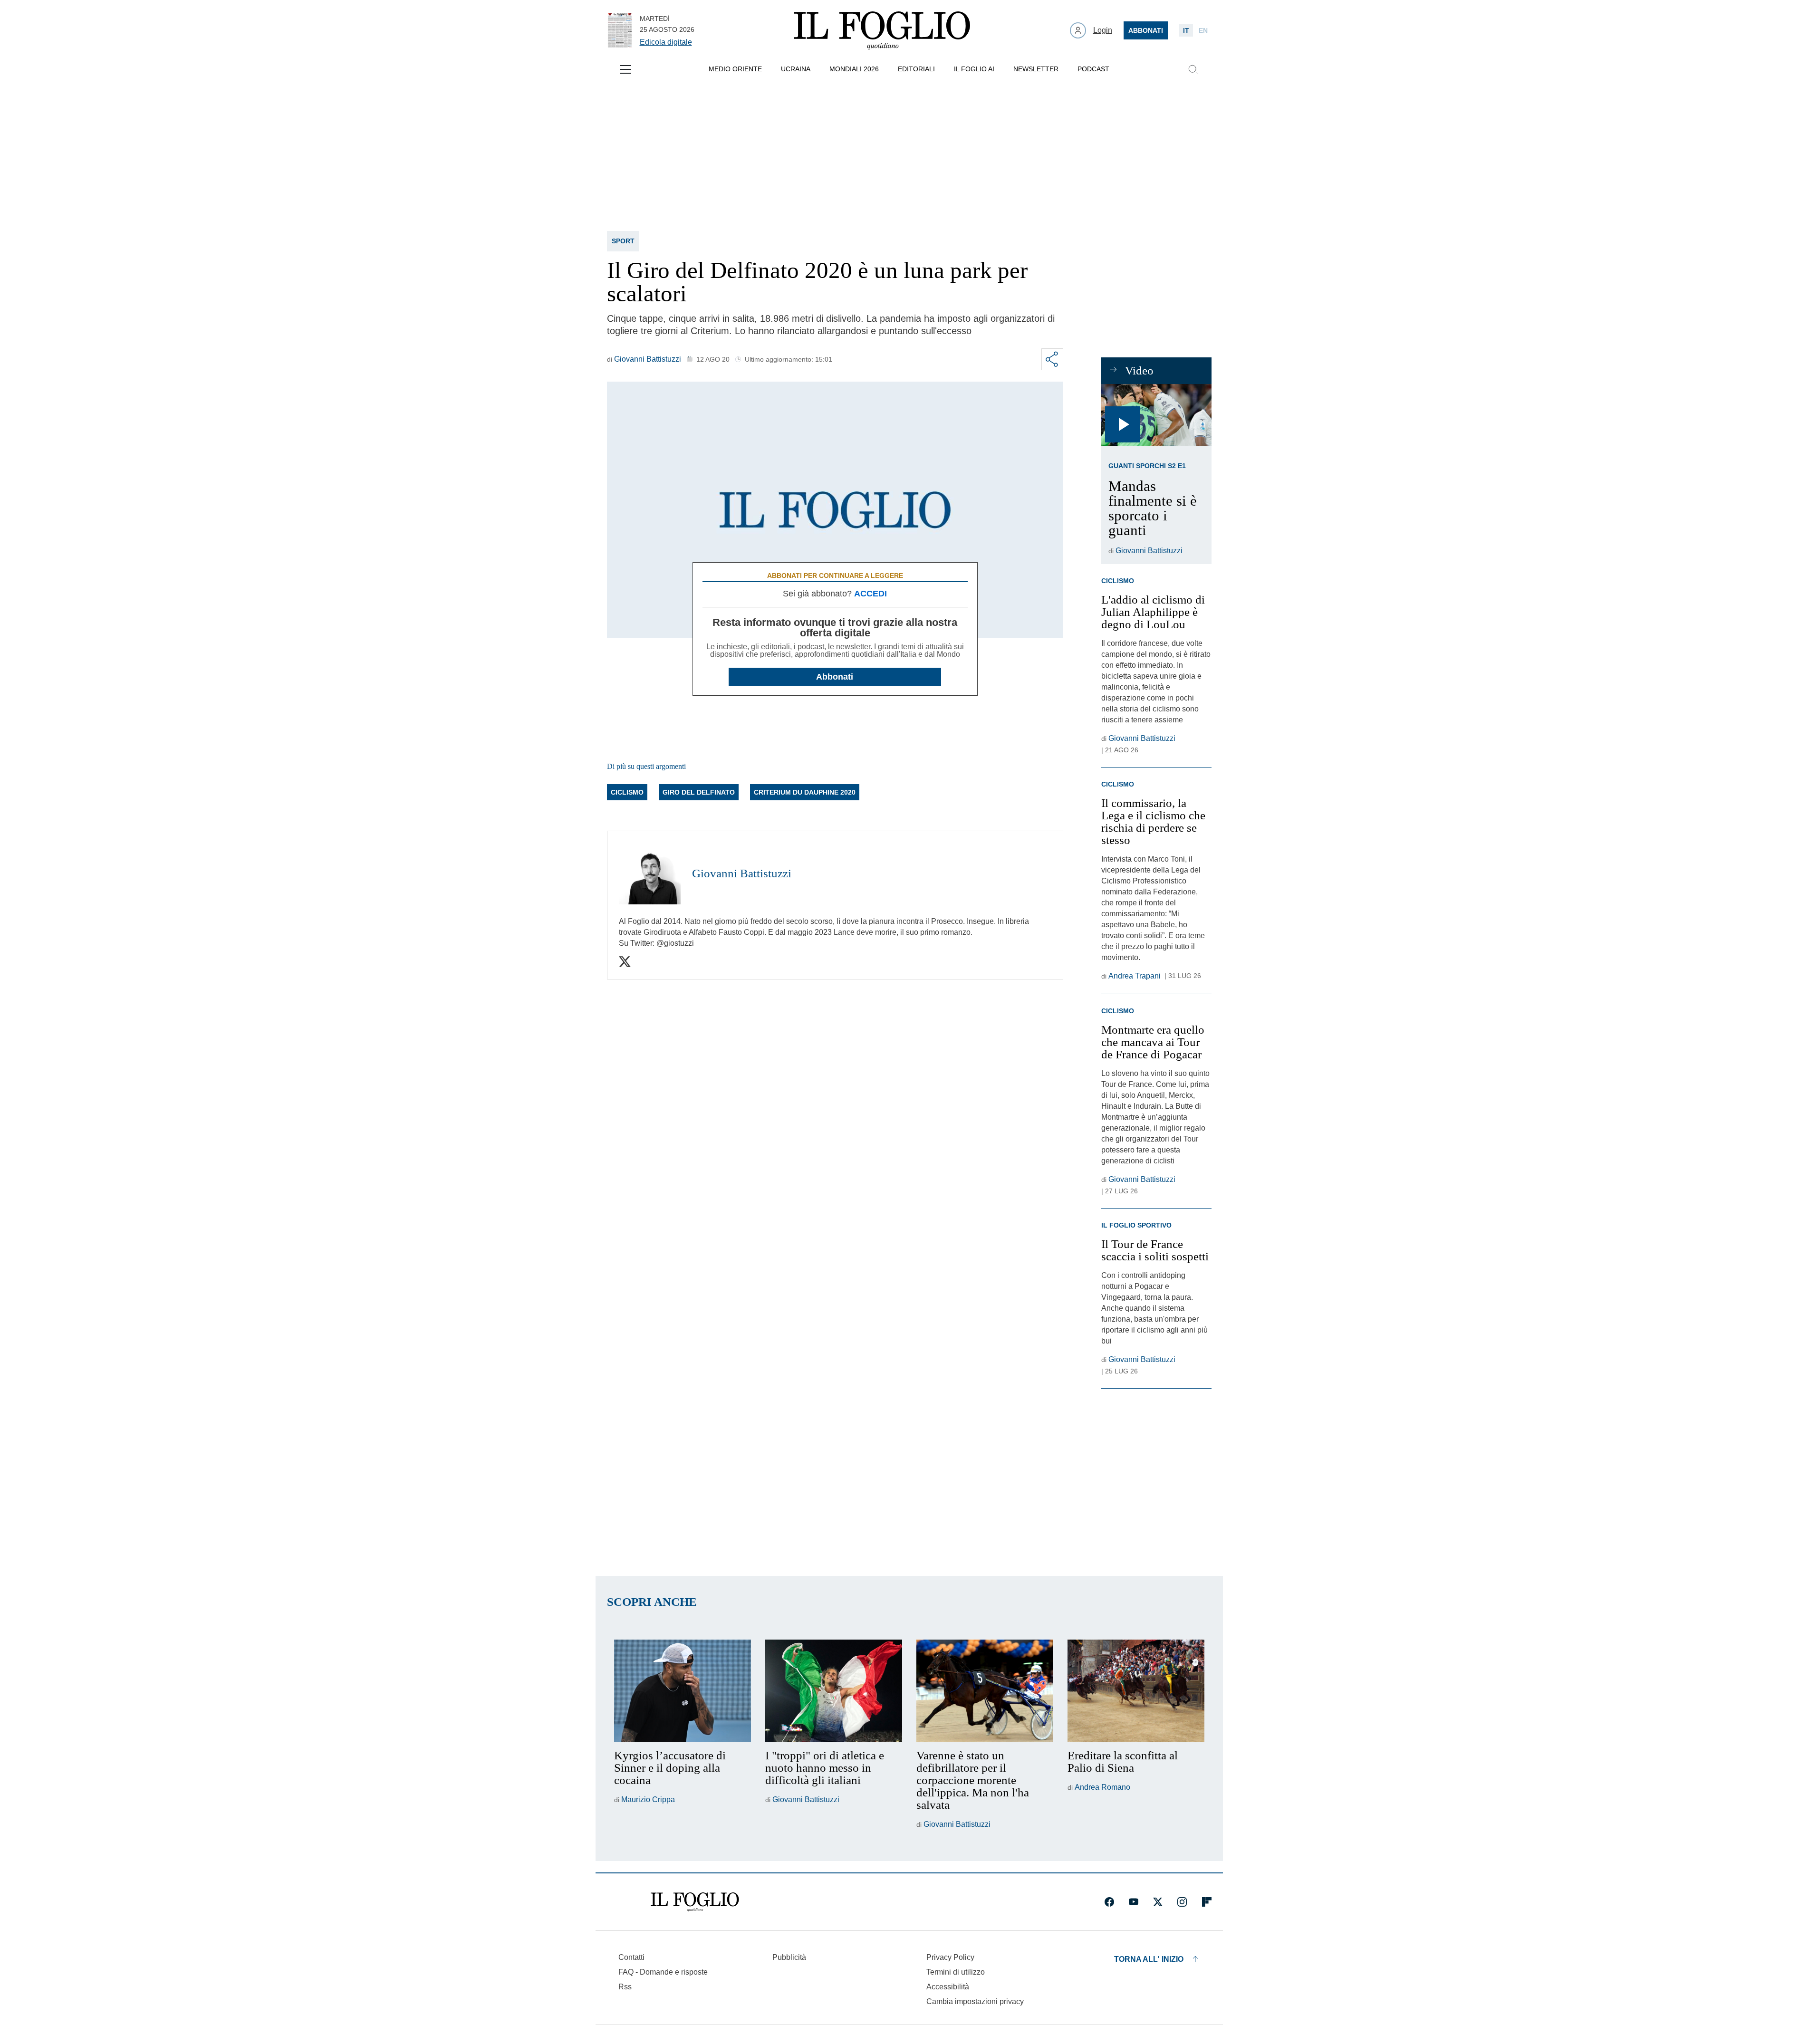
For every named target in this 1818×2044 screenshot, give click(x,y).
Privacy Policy (950, 1957)
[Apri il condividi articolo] (1052, 359)
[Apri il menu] (625, 69)
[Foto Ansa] (1156, 415)
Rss (625, 1987)
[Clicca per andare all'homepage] (695, 1902)
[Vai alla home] (882, 30)
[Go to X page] (1158, 1902)
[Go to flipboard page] (1207, 1902)
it (1186, 30)
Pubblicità (789, 1957)
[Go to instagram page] (1182, 1902)
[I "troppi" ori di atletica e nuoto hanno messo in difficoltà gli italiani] (834, 1691)
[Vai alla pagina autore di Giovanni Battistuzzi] (650, 873)
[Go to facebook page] (1109, 1902)
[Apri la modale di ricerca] (1193, 69)
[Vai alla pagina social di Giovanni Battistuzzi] (625, 962)
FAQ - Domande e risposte (663, 1972)
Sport (623, 241)
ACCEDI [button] (871, 594)
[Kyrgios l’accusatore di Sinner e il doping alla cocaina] (683, 1691)
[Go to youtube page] (1134, 1902)
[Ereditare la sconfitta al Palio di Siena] (1136, 1691)
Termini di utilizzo (956, 1972)
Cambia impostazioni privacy (975, 2002)
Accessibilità (948, 1987)
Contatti (631, 1957)
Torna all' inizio (1149, 1959)
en (1203, 30)
